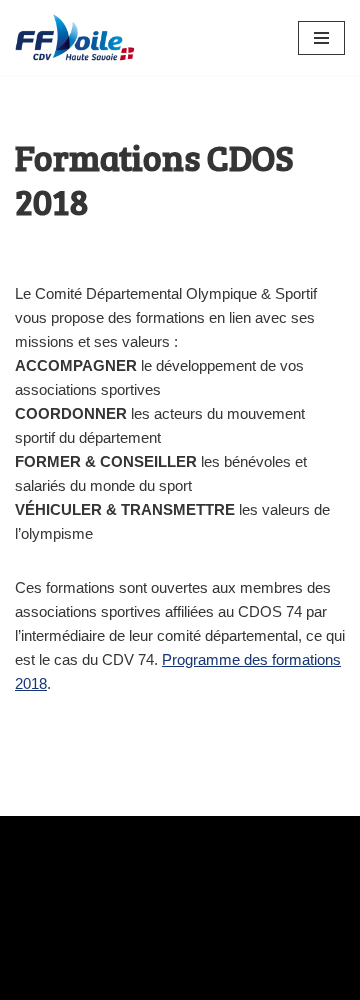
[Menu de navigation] (321, 38)
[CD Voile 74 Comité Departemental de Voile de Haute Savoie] (75, 37)
